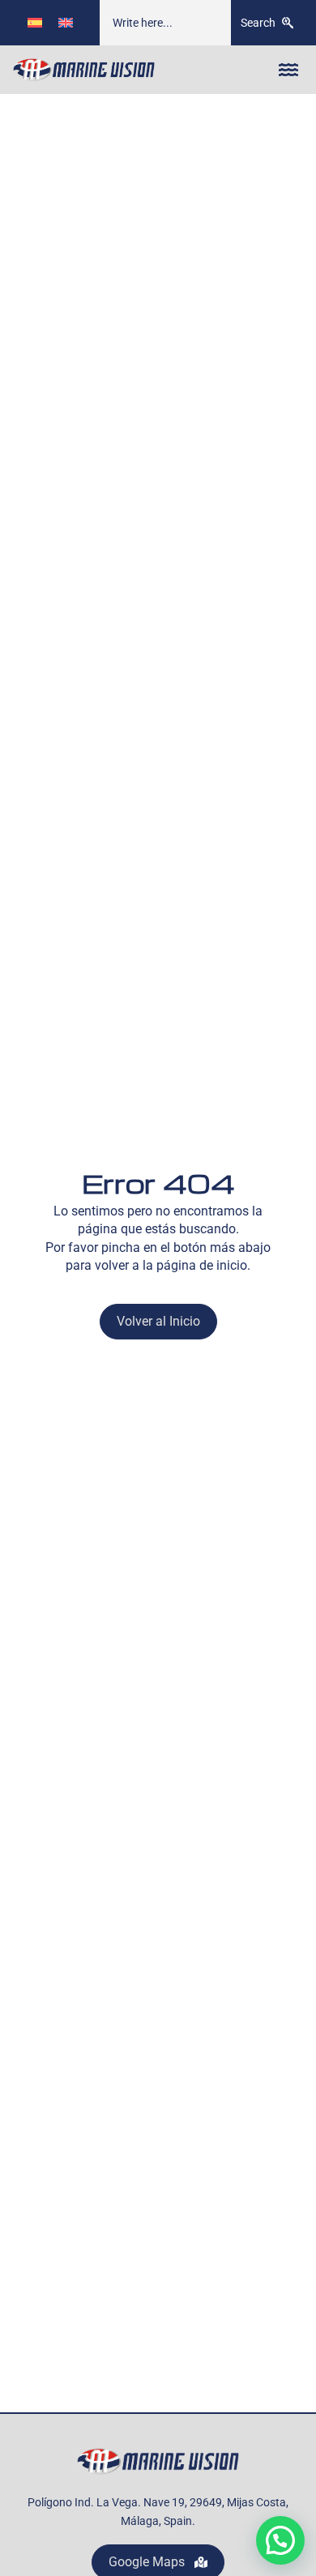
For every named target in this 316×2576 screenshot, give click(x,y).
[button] (288, 70)
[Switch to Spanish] (35, 22)
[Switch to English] (66, 22)
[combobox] (165, 23)
